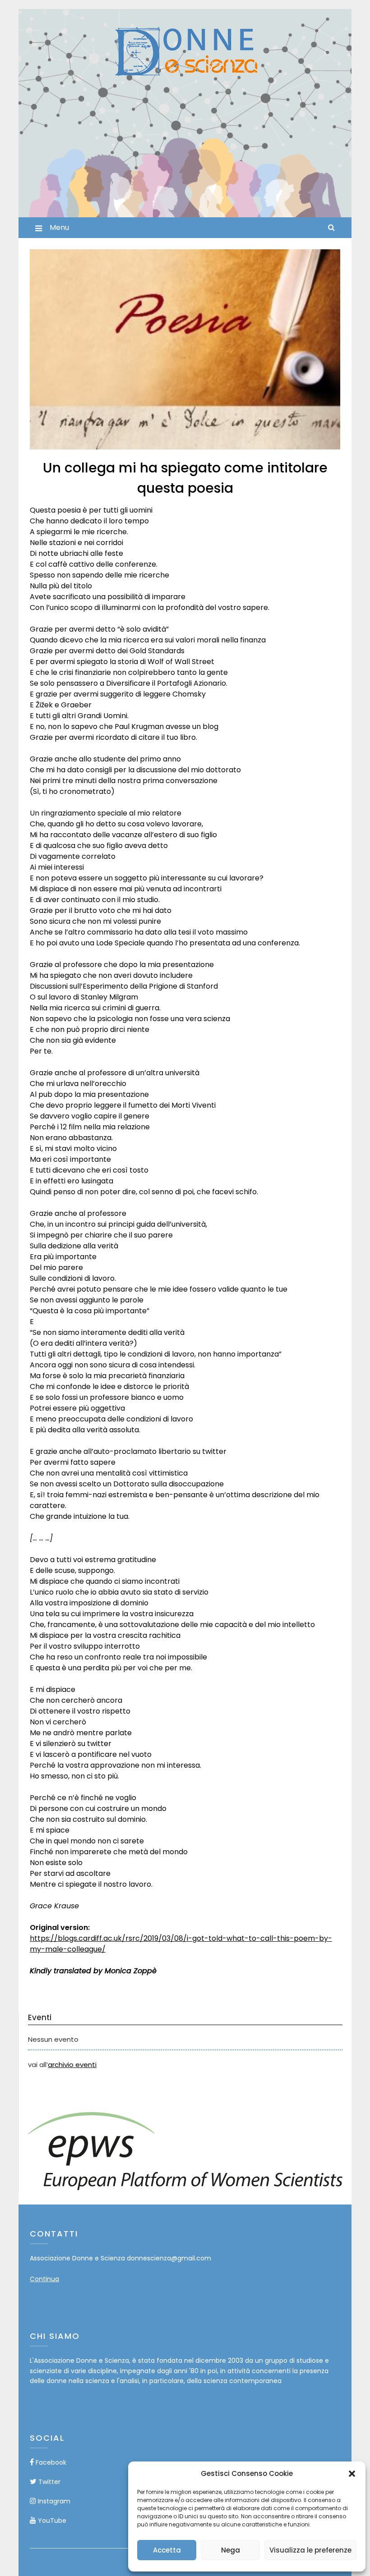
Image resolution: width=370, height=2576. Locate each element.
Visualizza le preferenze (310, 2550)
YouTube (51, 2521)
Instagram (53, 2501)
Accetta (167, 2550)
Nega (231, 2550)
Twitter (49, 2482)
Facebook (50, 2462)
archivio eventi (72, 2065)
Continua (44, 2279)
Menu (59, 227)
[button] (352, 2474)
